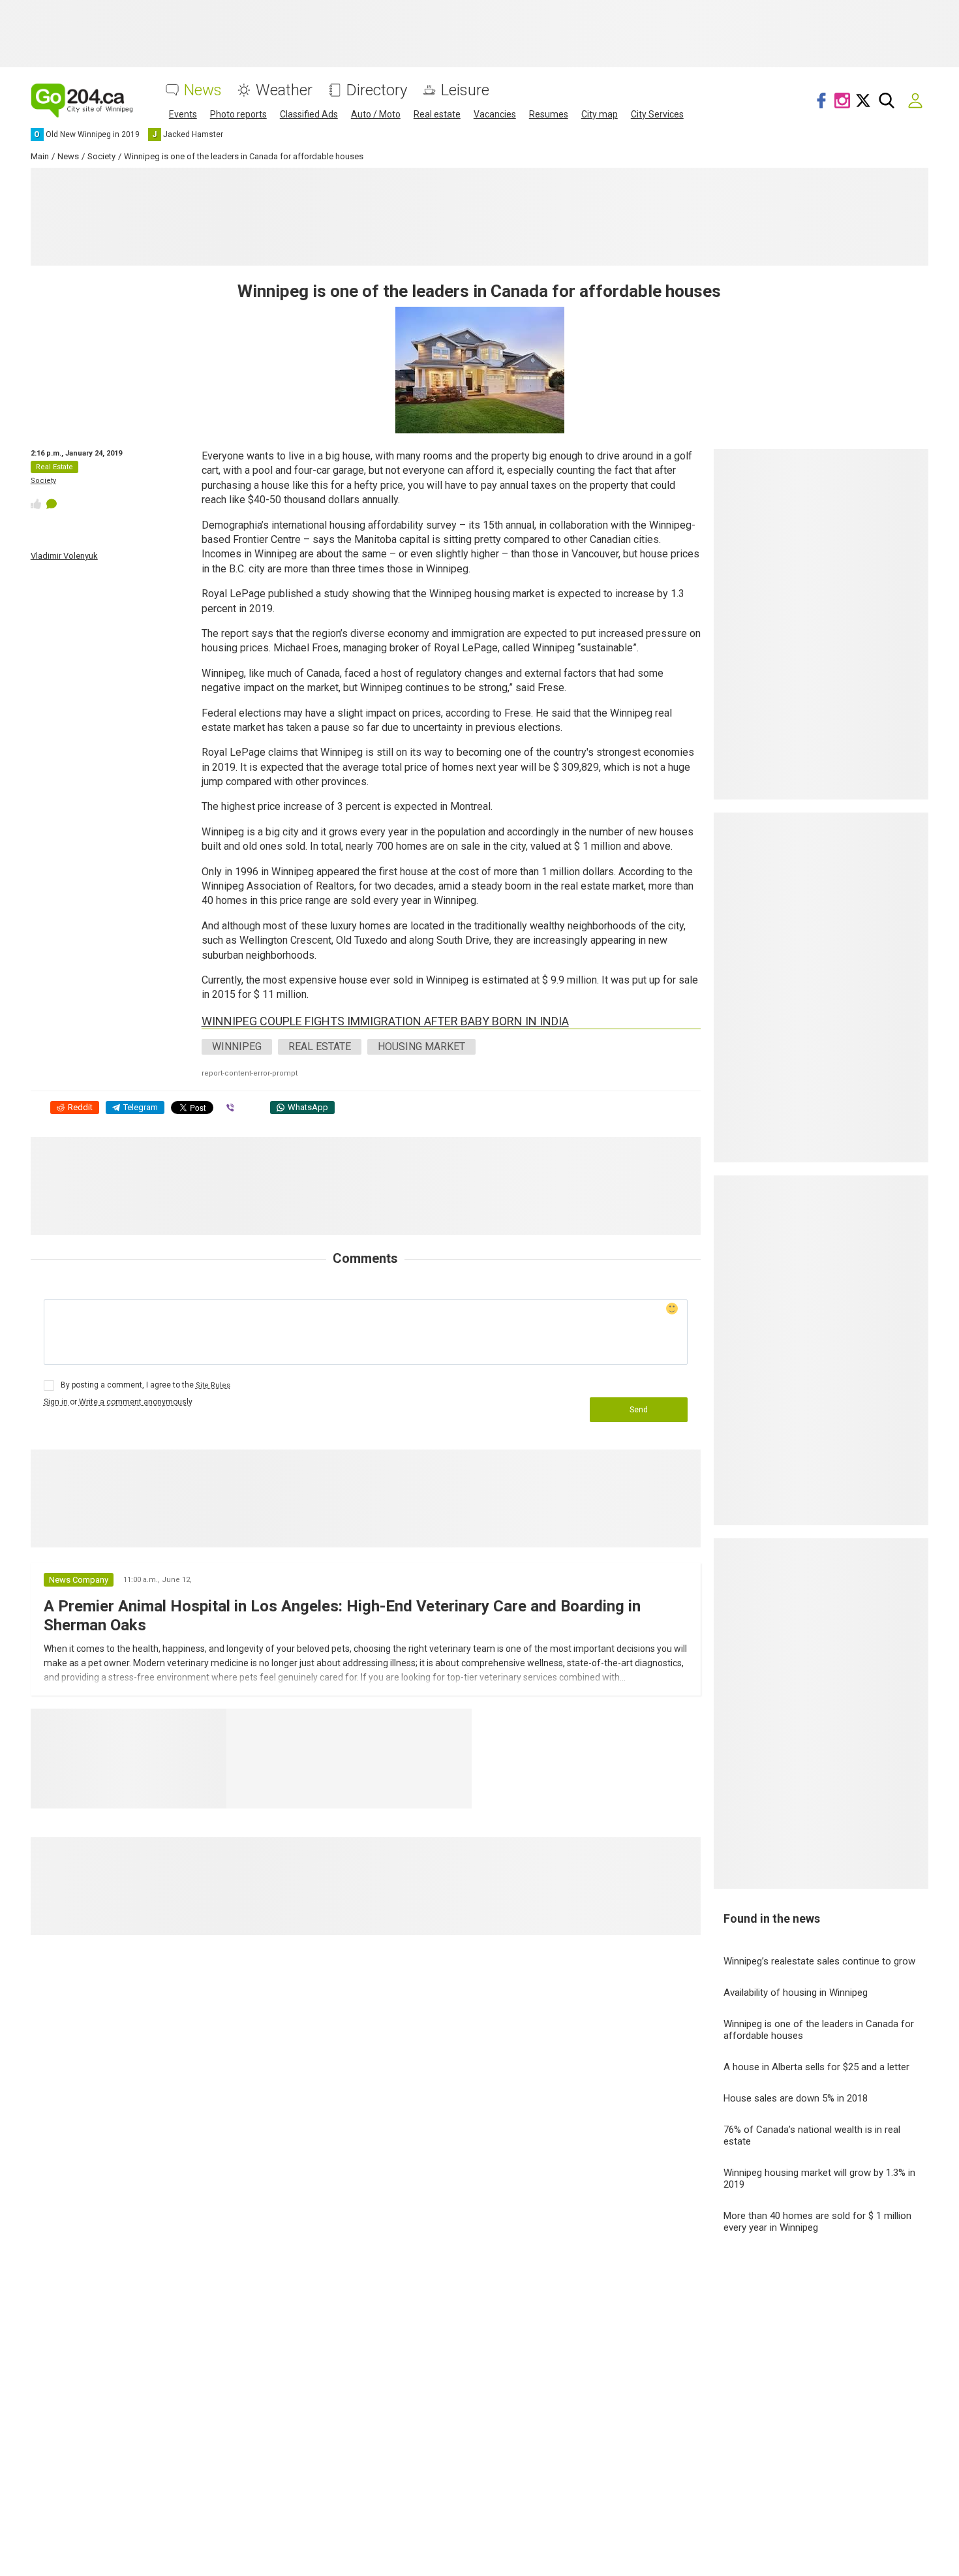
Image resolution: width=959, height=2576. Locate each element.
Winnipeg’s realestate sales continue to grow (819, 1961)
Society (43, 481)
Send (639, 1410)
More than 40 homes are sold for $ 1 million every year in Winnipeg (817, 2222)
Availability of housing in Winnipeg (796, 1993)
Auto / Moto (376, 114)
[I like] (36, 504)
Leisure (465, 90)
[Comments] (52, 504)
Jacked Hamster (431, 1724)
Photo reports (238, 114)
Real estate (437, 114)
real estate (320, 1047)
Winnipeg (237, 1047)
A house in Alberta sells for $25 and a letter (816, 2067)
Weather (284, 90)
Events (183, 114)
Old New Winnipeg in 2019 (309, 1724)
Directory (377, 90)
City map (600, 114)
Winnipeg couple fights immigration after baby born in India (385, 1021)
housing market (421, 1047)
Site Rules (213, 1385)
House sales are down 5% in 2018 (796, 2098)
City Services (657, 114)
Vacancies (495, 114)
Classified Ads (309, 114)
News (203, 90)
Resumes (549, 114)
